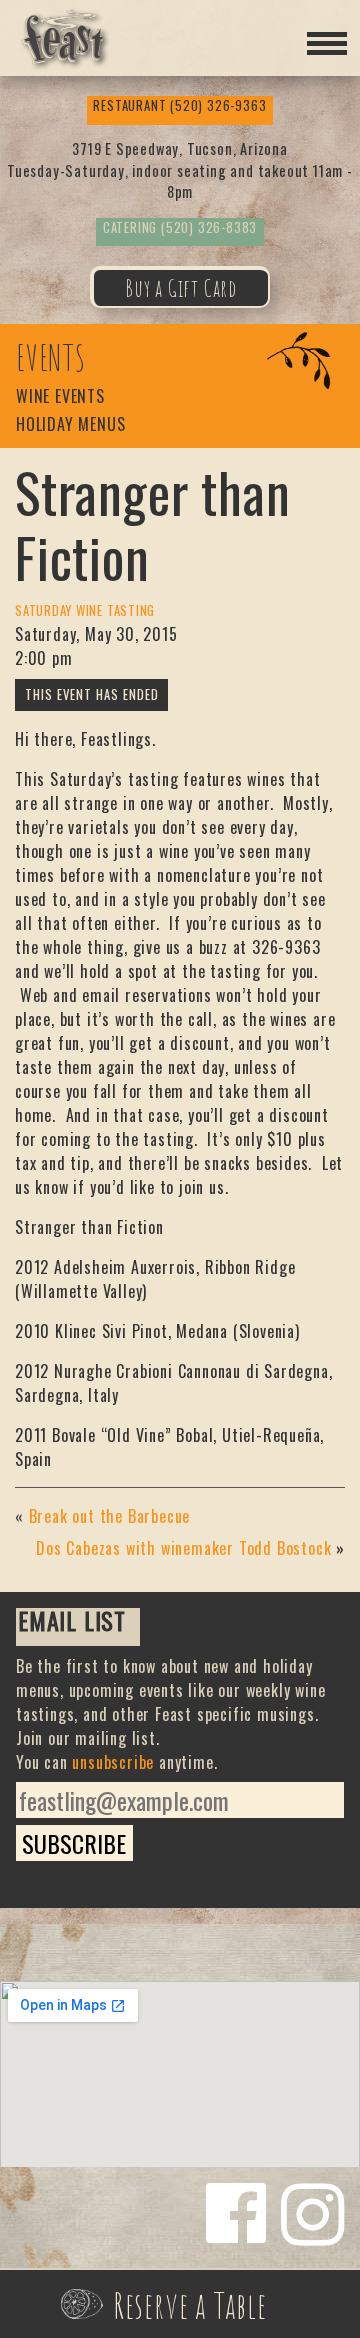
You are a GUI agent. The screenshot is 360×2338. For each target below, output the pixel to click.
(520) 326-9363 (179, 105)
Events (51, 358)
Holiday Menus (70, 425)
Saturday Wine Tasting (85, 610)
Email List (72, 1623)
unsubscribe (113, 1762)
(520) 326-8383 (180, 227)
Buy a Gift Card (181, 288)
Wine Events (60, 397)
